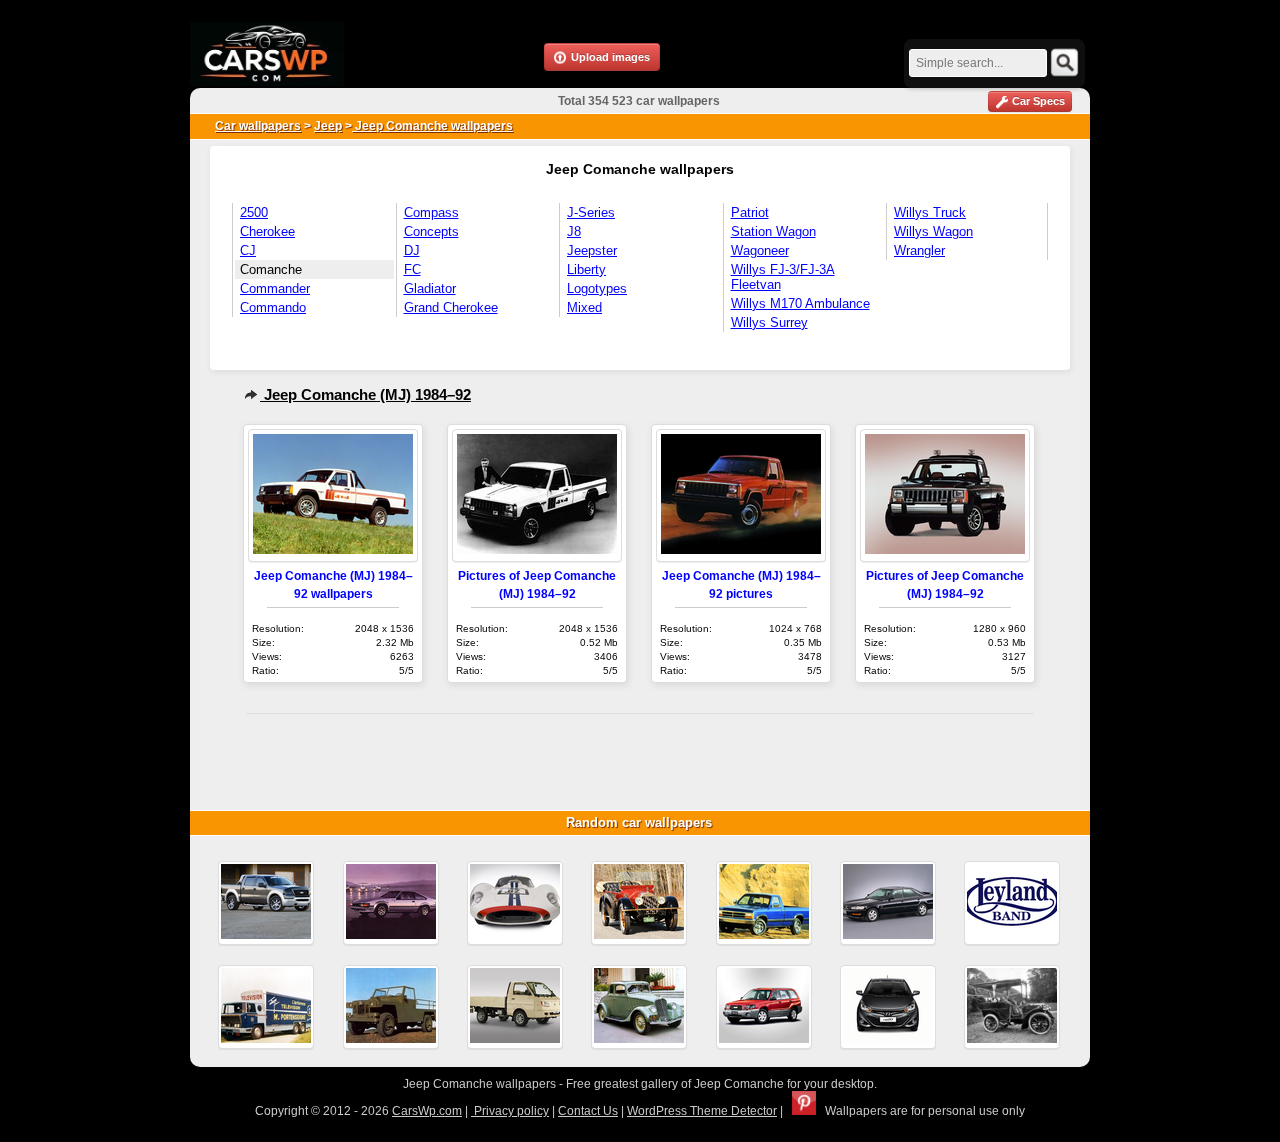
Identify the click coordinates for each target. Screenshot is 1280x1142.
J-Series (591, 212)
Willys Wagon (933, 231)
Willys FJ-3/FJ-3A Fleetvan (783, 277)
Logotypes (597, 288)
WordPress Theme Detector (702, 1111)
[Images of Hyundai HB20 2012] (888, 1007)
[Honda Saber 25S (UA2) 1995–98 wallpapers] (888, 903)
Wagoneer (760, 250)
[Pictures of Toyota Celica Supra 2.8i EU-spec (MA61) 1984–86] (391, 903)
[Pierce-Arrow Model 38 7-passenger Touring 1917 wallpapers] (639, 903)
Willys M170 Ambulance (800, 303)
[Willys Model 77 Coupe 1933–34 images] (639, 1007)
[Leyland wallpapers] (1012, 903)
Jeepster (592, 250)
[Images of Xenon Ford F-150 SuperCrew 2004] (266, 903)
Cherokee (267, 231)
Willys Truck (930, 212)
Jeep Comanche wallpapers (432, 126)
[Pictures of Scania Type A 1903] (1012, 1007)
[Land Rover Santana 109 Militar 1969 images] (391, 1007)
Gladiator (430, 288)
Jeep (328, 126)
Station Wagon (773, 231)
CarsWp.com (427, 1111)
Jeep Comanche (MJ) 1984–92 (365, 394)
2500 (254, 212)
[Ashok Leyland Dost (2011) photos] (515, 1007)
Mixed (584, 307)
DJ (412, 250)
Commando (273, 307)
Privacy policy (510, 1111)
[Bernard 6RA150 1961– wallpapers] (266, 1007)
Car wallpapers (258, 126)
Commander (275, 288)
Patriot (750, 212)
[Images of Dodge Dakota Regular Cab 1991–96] (764, 903)
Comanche (271, 269)
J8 (574, 231)
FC (412, 269)
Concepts (431, 231)
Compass (431, 212)
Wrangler (919, 250)
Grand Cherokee (451, 307)
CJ (248, 250)
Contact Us (588, 1111)
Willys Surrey (769, 322)
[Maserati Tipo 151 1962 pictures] (515, 903)
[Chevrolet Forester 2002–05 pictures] (764, 1007)
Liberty (586, 269)
